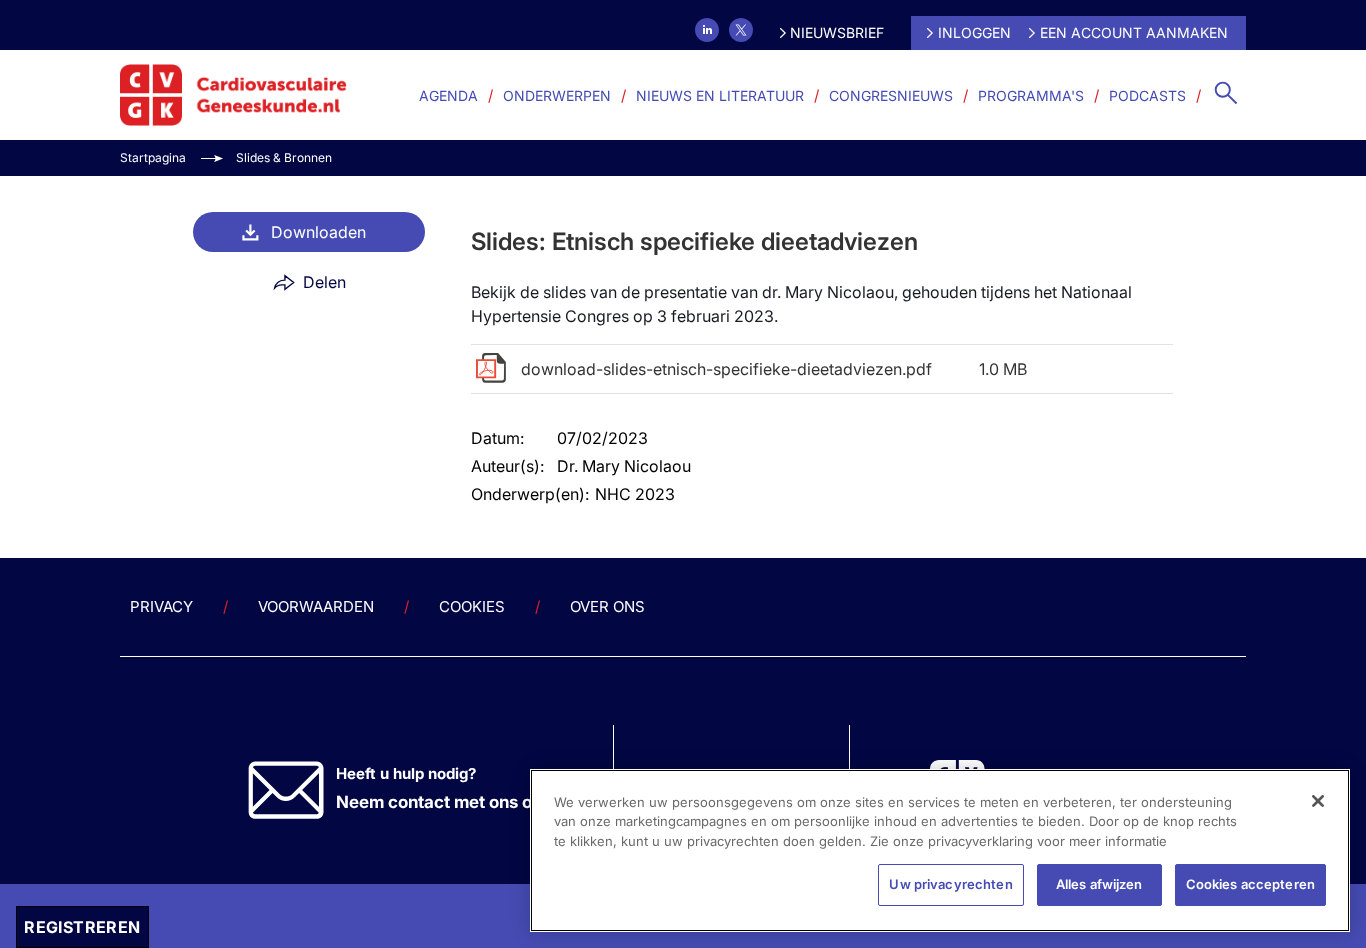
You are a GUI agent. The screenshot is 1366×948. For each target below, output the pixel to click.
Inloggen (974, 32)
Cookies (472, 606)
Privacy (161, 606)
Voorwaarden (316, 606)
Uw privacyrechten (950, 884)
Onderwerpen (557, 95)
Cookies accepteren (1250, 884)
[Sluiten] (1318, 801)
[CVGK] (233, 95)
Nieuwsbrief (837, 32)
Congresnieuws (891, 95)
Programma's (1031, 95)
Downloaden (318, 232)
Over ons (607, 606)
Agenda (448, 95)
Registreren (82, 927)
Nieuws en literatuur (720, 95)
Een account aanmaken (1134, 32)
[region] (940, 850)
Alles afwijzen (1099, 884)
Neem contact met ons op (439, 802)
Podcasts (1147, 95)
